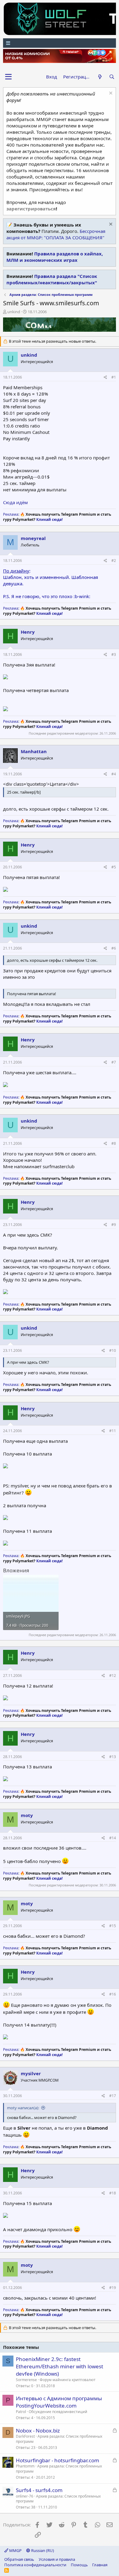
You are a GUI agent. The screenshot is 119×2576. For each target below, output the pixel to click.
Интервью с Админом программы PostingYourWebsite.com (59, 2402)
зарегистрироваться (31, 209)
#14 (113, 1838)
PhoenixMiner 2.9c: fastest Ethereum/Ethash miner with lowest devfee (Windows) (60, 2366)
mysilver (31, 2073)
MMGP (15, 2550)
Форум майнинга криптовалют (68, 2380)
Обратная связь (19, 2559)
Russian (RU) (42, 2550)
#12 (113, 1676)
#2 (114, 561)
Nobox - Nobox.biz (38, 2431)
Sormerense (26, 2380)
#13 (113, 1757)
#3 (114, 654)
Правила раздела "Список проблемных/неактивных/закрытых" (52, 279)
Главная (100, 2565)
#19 (113, 2288)
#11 (113, 1431)
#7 (114, 1062)
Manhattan (34, 751)
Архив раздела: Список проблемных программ (59, 2439)
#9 (114, 1225)
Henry (28, 632)
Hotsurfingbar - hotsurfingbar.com (58, 2460)
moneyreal (33, 538)
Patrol (21, 2412)
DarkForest (25, 2436)
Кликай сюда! (49, 519)
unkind (14, 312)
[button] (8, 77)
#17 (113, 2096)
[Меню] (60, 43)
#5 (114, 867)
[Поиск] (112, 77)
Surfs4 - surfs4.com (39, 2490)
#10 (113, 1350)
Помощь (79, 2565)
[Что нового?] (100, 77)
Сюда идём (15, 502)
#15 (113, 1926)
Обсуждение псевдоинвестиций (58, 2412)
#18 (113, 2193)
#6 (114, 948)
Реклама (11, 514)
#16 (113, 1994)
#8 (114, 1143)
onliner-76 (25, 2496)
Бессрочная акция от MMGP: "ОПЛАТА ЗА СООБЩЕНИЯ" (56, 234)
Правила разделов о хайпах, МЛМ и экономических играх (55, 257)
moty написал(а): (23, 2108)
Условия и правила (57, 2559)
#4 (114, 774)
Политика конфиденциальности (35, 2565)
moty (27, 1815)
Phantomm (25, 2466)
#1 (114, 377)
